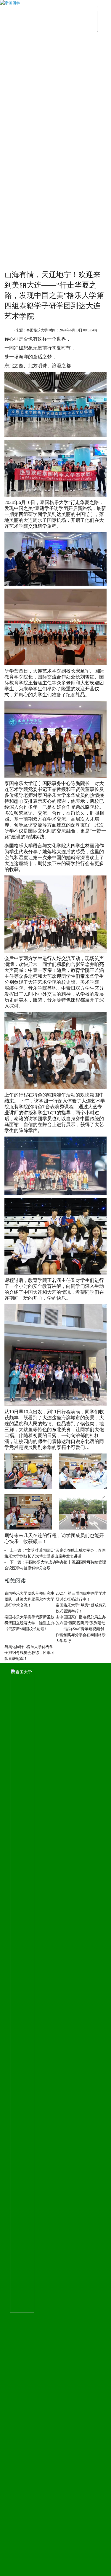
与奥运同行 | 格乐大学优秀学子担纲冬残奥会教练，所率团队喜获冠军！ (29, 1653)
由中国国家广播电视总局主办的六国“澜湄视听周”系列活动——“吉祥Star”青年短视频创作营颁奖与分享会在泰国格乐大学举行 (81, 1629)
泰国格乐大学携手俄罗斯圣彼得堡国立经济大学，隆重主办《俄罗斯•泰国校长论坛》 (29, 1623)
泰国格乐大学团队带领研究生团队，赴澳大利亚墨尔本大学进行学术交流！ (29, 1599)
